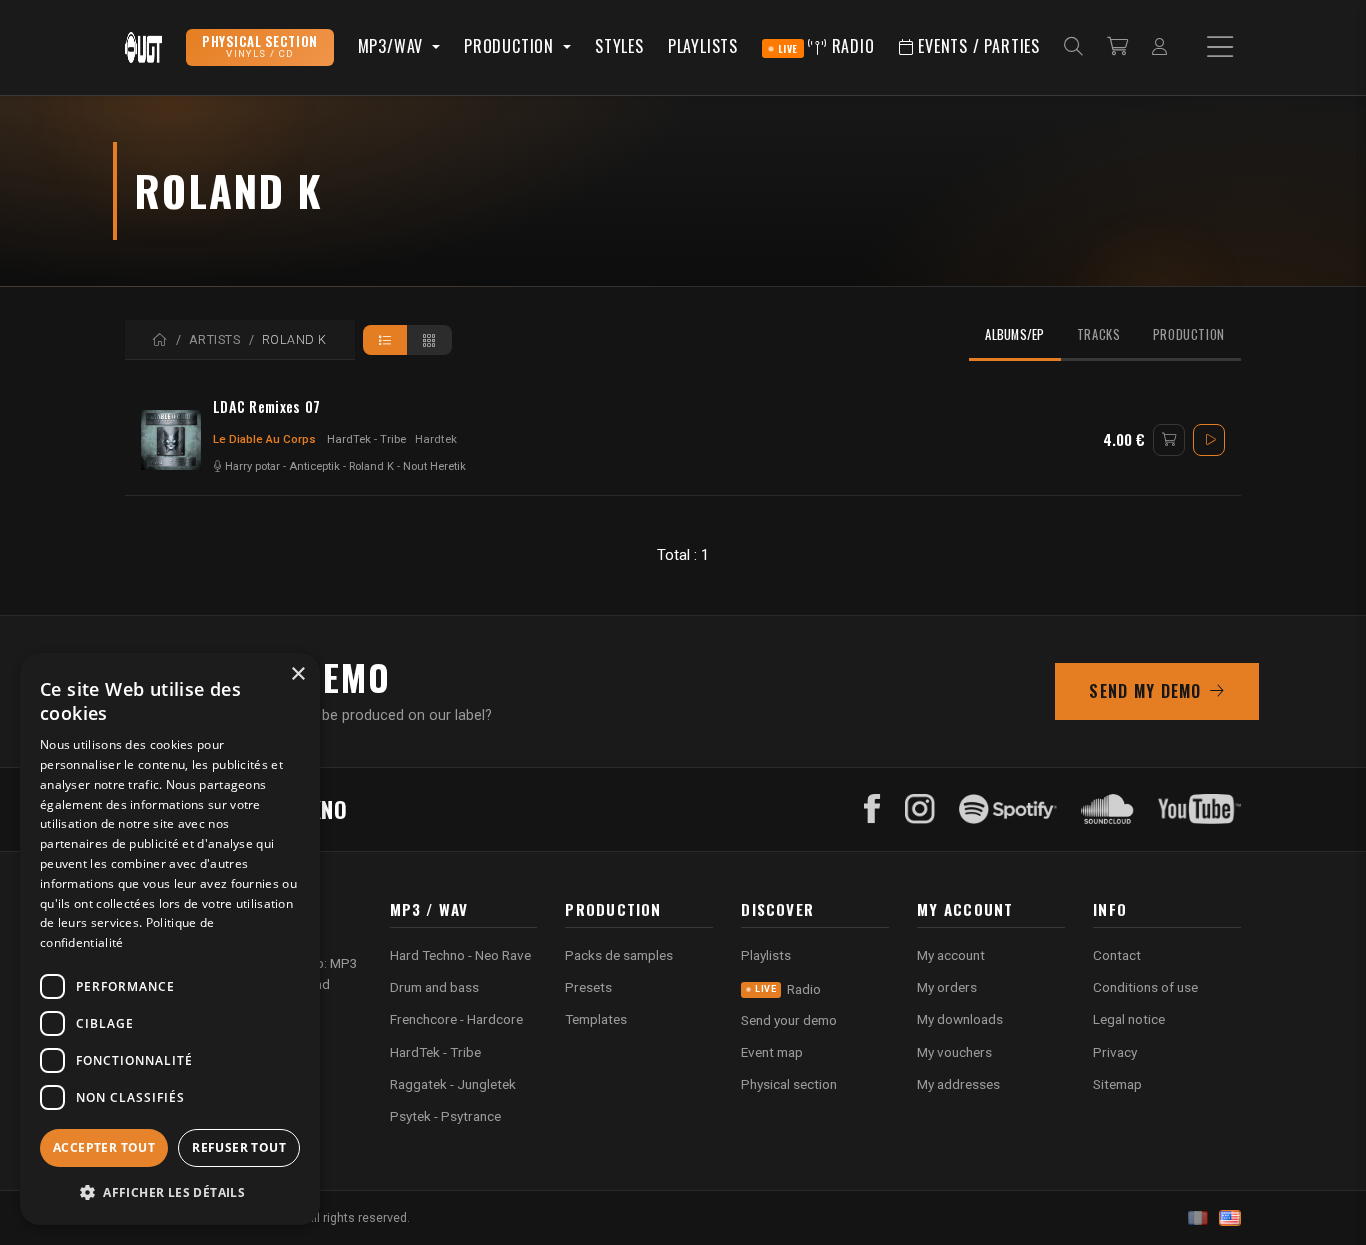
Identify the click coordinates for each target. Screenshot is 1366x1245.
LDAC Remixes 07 (266, 407)
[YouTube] (1199, 809)
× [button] (297, 674)
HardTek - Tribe (366, 439)
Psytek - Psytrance (445, 1116)
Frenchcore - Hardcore (456, 1019)
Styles (619, 46)
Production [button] (511, 46)
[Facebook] (872, 809)
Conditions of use (1145, 987)
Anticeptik (314, 466)
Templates (596, 1019)
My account (951, 955)
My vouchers (954, 1052)
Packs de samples (619, 955)
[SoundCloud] (1107, 809)
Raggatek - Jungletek (453, 1084)
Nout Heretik (434, 466)
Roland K (371, 466)
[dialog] (170, 939)
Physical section (789, 1084)
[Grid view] (429, 340)
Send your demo (789, 1020)
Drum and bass (434, 987)
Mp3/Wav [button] (393, 46)
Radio (826, 46)
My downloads (960, 1019)
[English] (1230, 1218)
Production (1189, 334)
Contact (1117, 955)
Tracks (1099, 334)
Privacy (1115, 1052)
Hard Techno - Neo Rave (460, 955)
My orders (947, 987)
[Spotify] (1008, 809)
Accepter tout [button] (104, 1147)
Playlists (703, 46)
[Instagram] (920, 809)
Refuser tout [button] (239, 1147)
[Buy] (1169, 440)
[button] (170, 1192)
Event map (772, 1052)
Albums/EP (1014, 334)
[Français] (1198, 1218)
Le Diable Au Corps (264, 439)
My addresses (958, 1084)
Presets (588, 987)
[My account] (1159, 47)
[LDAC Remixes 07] (171, 440)
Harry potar (252, 466)
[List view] (385, 340)
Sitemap (1117, 1084)
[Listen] (1209, 440)
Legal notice (1129, 1019)
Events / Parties (976, 46)
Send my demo (1145, 691)
